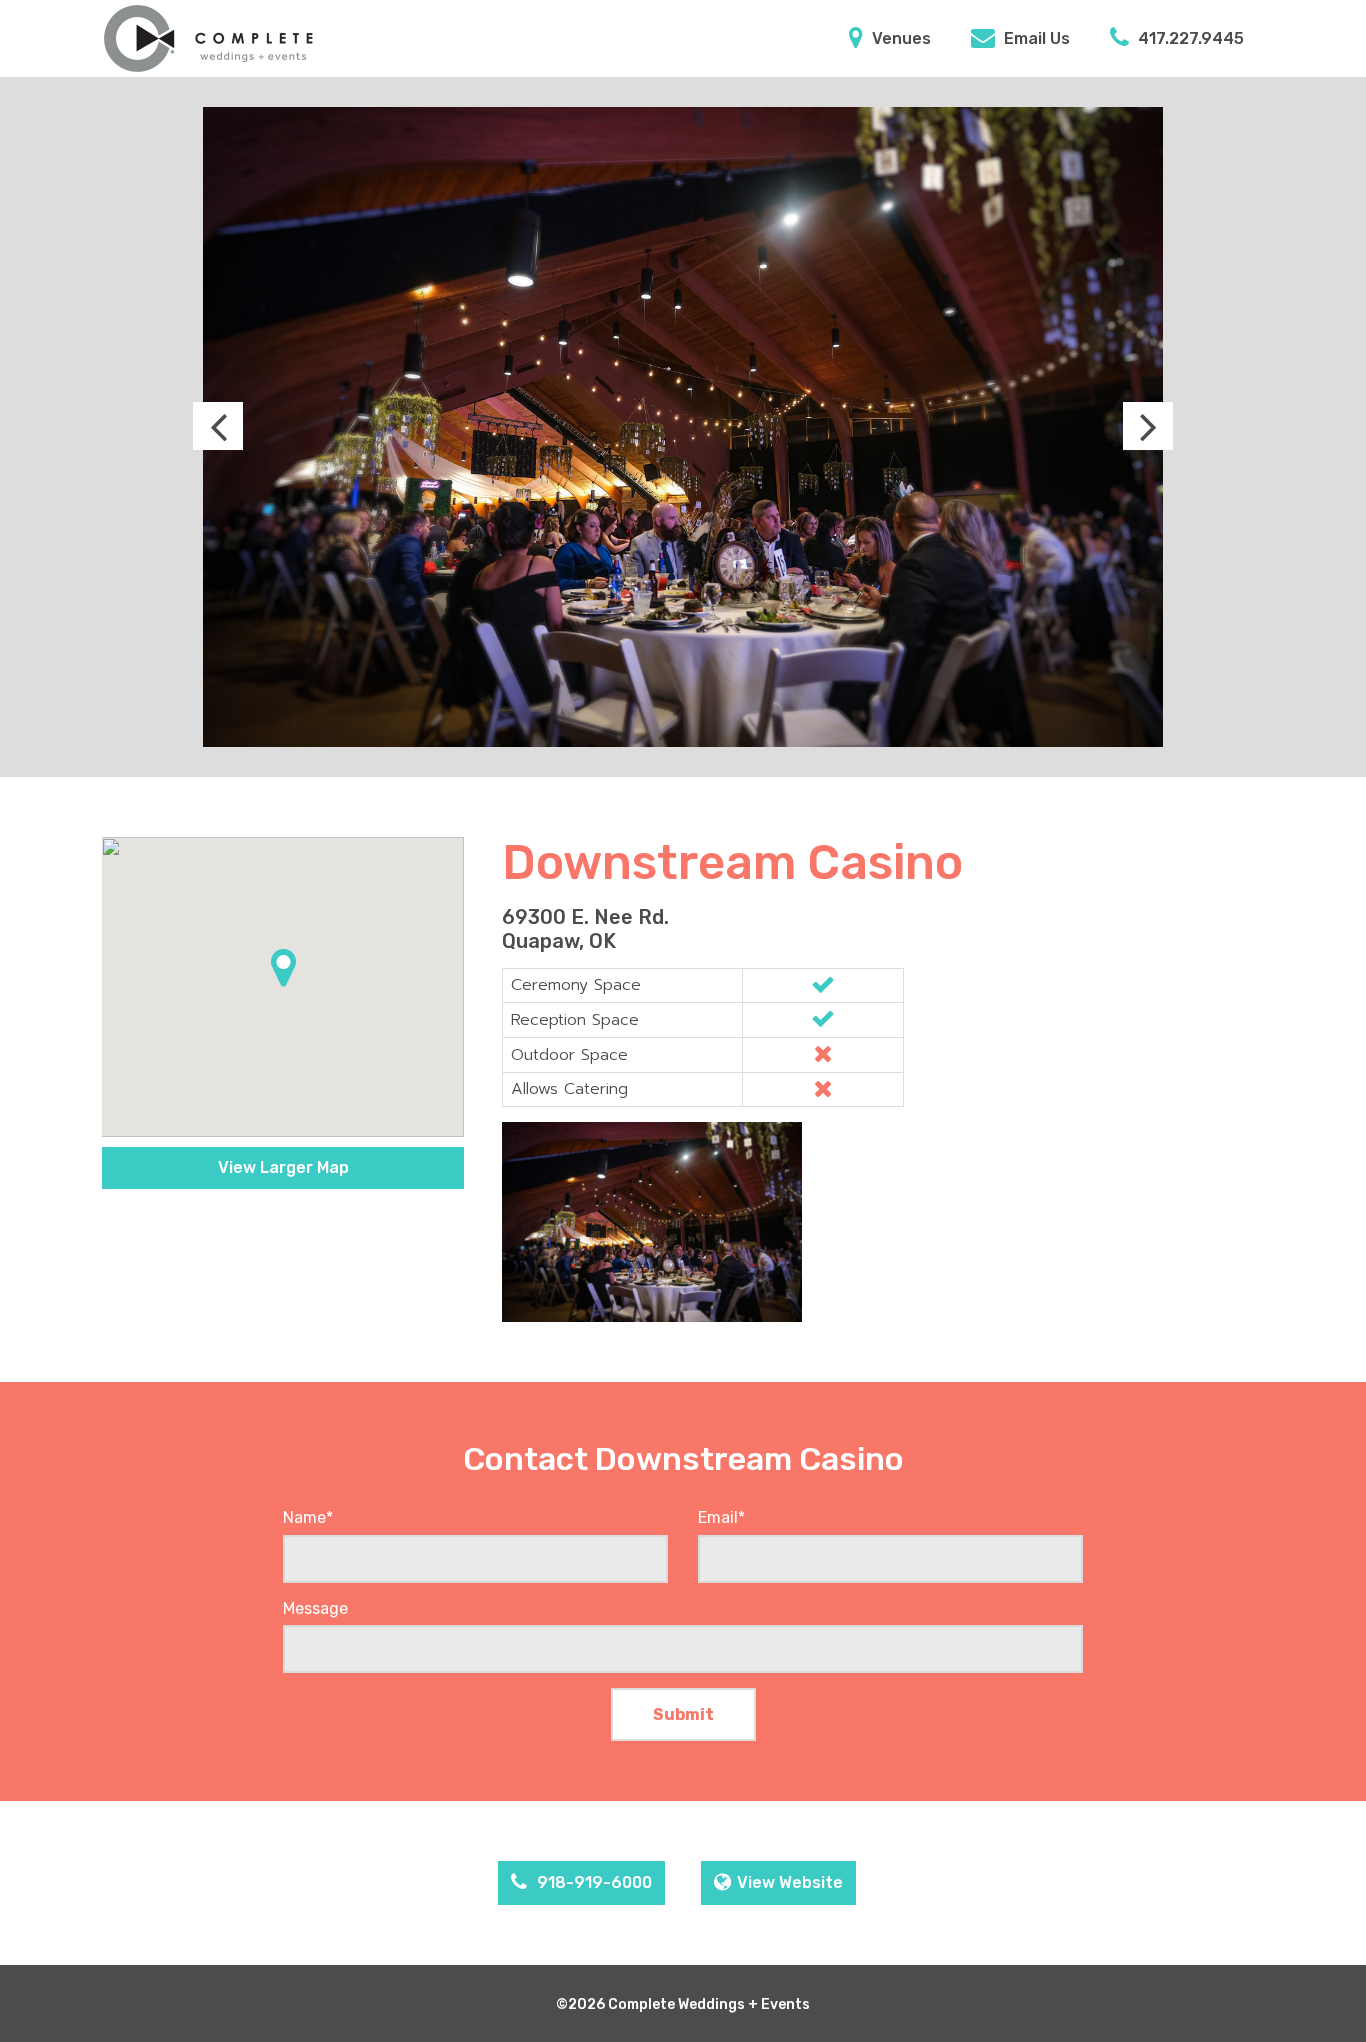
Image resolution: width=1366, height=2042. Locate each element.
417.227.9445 (1189, 38)
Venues (899, 38)
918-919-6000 (592, 1882)
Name (308, 1517)
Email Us (1035, 38)
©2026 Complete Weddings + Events (683, 2004)
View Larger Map (283, 1167)
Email (721, 1517)
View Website (790, 1882)
